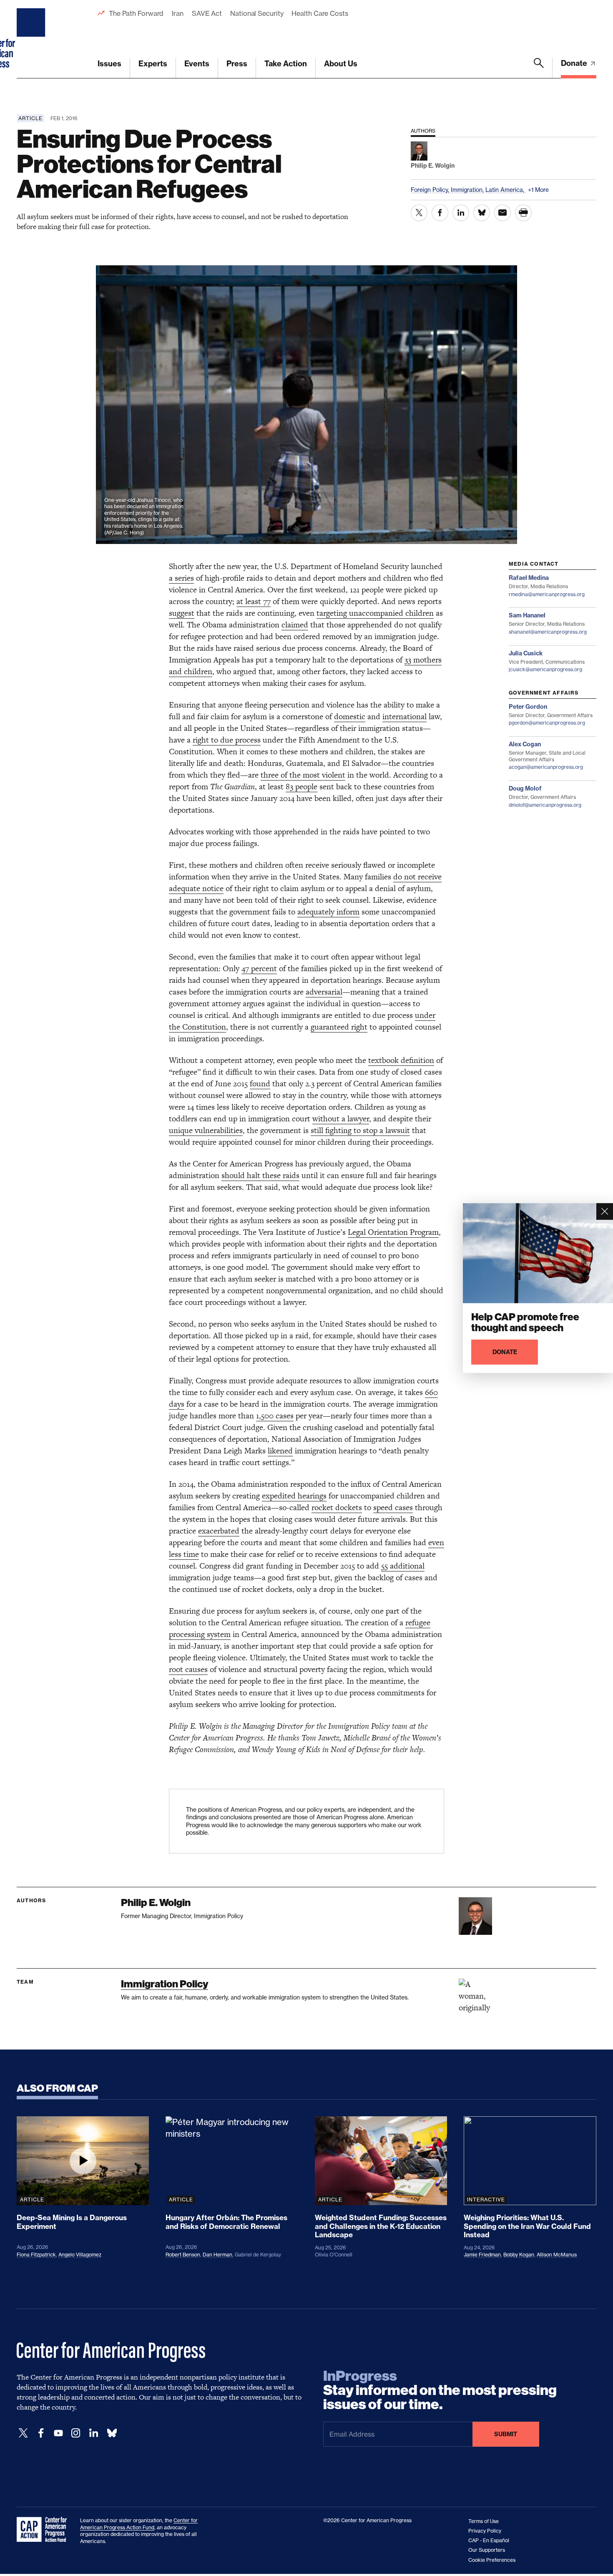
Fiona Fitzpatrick (36, 2255)
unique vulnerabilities (206, 1130)
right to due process (227, 740)
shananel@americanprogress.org (548, 632)
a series (181, 578)
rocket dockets (337, 1507)
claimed (295, 625)
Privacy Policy (485, 2531)
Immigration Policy (165, 1984)
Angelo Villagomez (80, 2255)
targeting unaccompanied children (375, 613)
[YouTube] (58, 2433)
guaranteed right (339, 1027)
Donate (575, 63)
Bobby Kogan (519, 2255)
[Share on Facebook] (440, 213)
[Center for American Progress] (32, 39)
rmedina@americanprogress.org (547, 594)
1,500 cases (275, 1416)
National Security (257, 13)
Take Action (286, 64)
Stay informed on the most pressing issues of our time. (440, 2390)
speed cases (393, 1507)
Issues (109, 64)
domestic (350, 716)
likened (280, 1451)
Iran (178, 13)
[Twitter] (23, 2433)
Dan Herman (217, 2255)
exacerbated (219, 1531)
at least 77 (254, 601)
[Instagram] (76, 2433)
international (404, 716)
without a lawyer (341, 1119)
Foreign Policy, (431, 190)
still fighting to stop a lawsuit (360, 1130)
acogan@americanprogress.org (546, 767)
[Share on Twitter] (419, 213)
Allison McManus (557, 2255)
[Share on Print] (523, 213)
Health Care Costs (320, 13)
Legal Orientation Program (393, 1232)
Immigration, (468, 190)
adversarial (324, 992)
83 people (301, 787)
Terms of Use (484, 2521)
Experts (153, 64)
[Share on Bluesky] (482, 213)
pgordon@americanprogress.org (547, 723)
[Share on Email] (502, 213)
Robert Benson (183, 2255)
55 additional (403, 1566)
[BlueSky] (112, 2433)
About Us (341, 64)
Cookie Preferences (492, 2560)
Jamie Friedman (482, 2255)
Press (237, 64)
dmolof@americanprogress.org (545, 805)
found (260, 1084)
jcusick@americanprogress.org (545, 669)
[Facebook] (41, 2433)
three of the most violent (303, 775)
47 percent (259, 968)
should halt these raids (260, 1175)
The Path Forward (136, 13)
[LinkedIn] (93, 2433)
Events (197, 64)
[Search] (539, 68)
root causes (188, 1669)
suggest (182, 613)
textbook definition (401, 1060)
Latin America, (506, 190)
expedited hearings (294, 1496)
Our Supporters (487, 2550)
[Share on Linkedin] (461, 213)
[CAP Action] (44, 2530)
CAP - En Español (489, 2540)
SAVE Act (207, 13)
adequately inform (328, 912)
